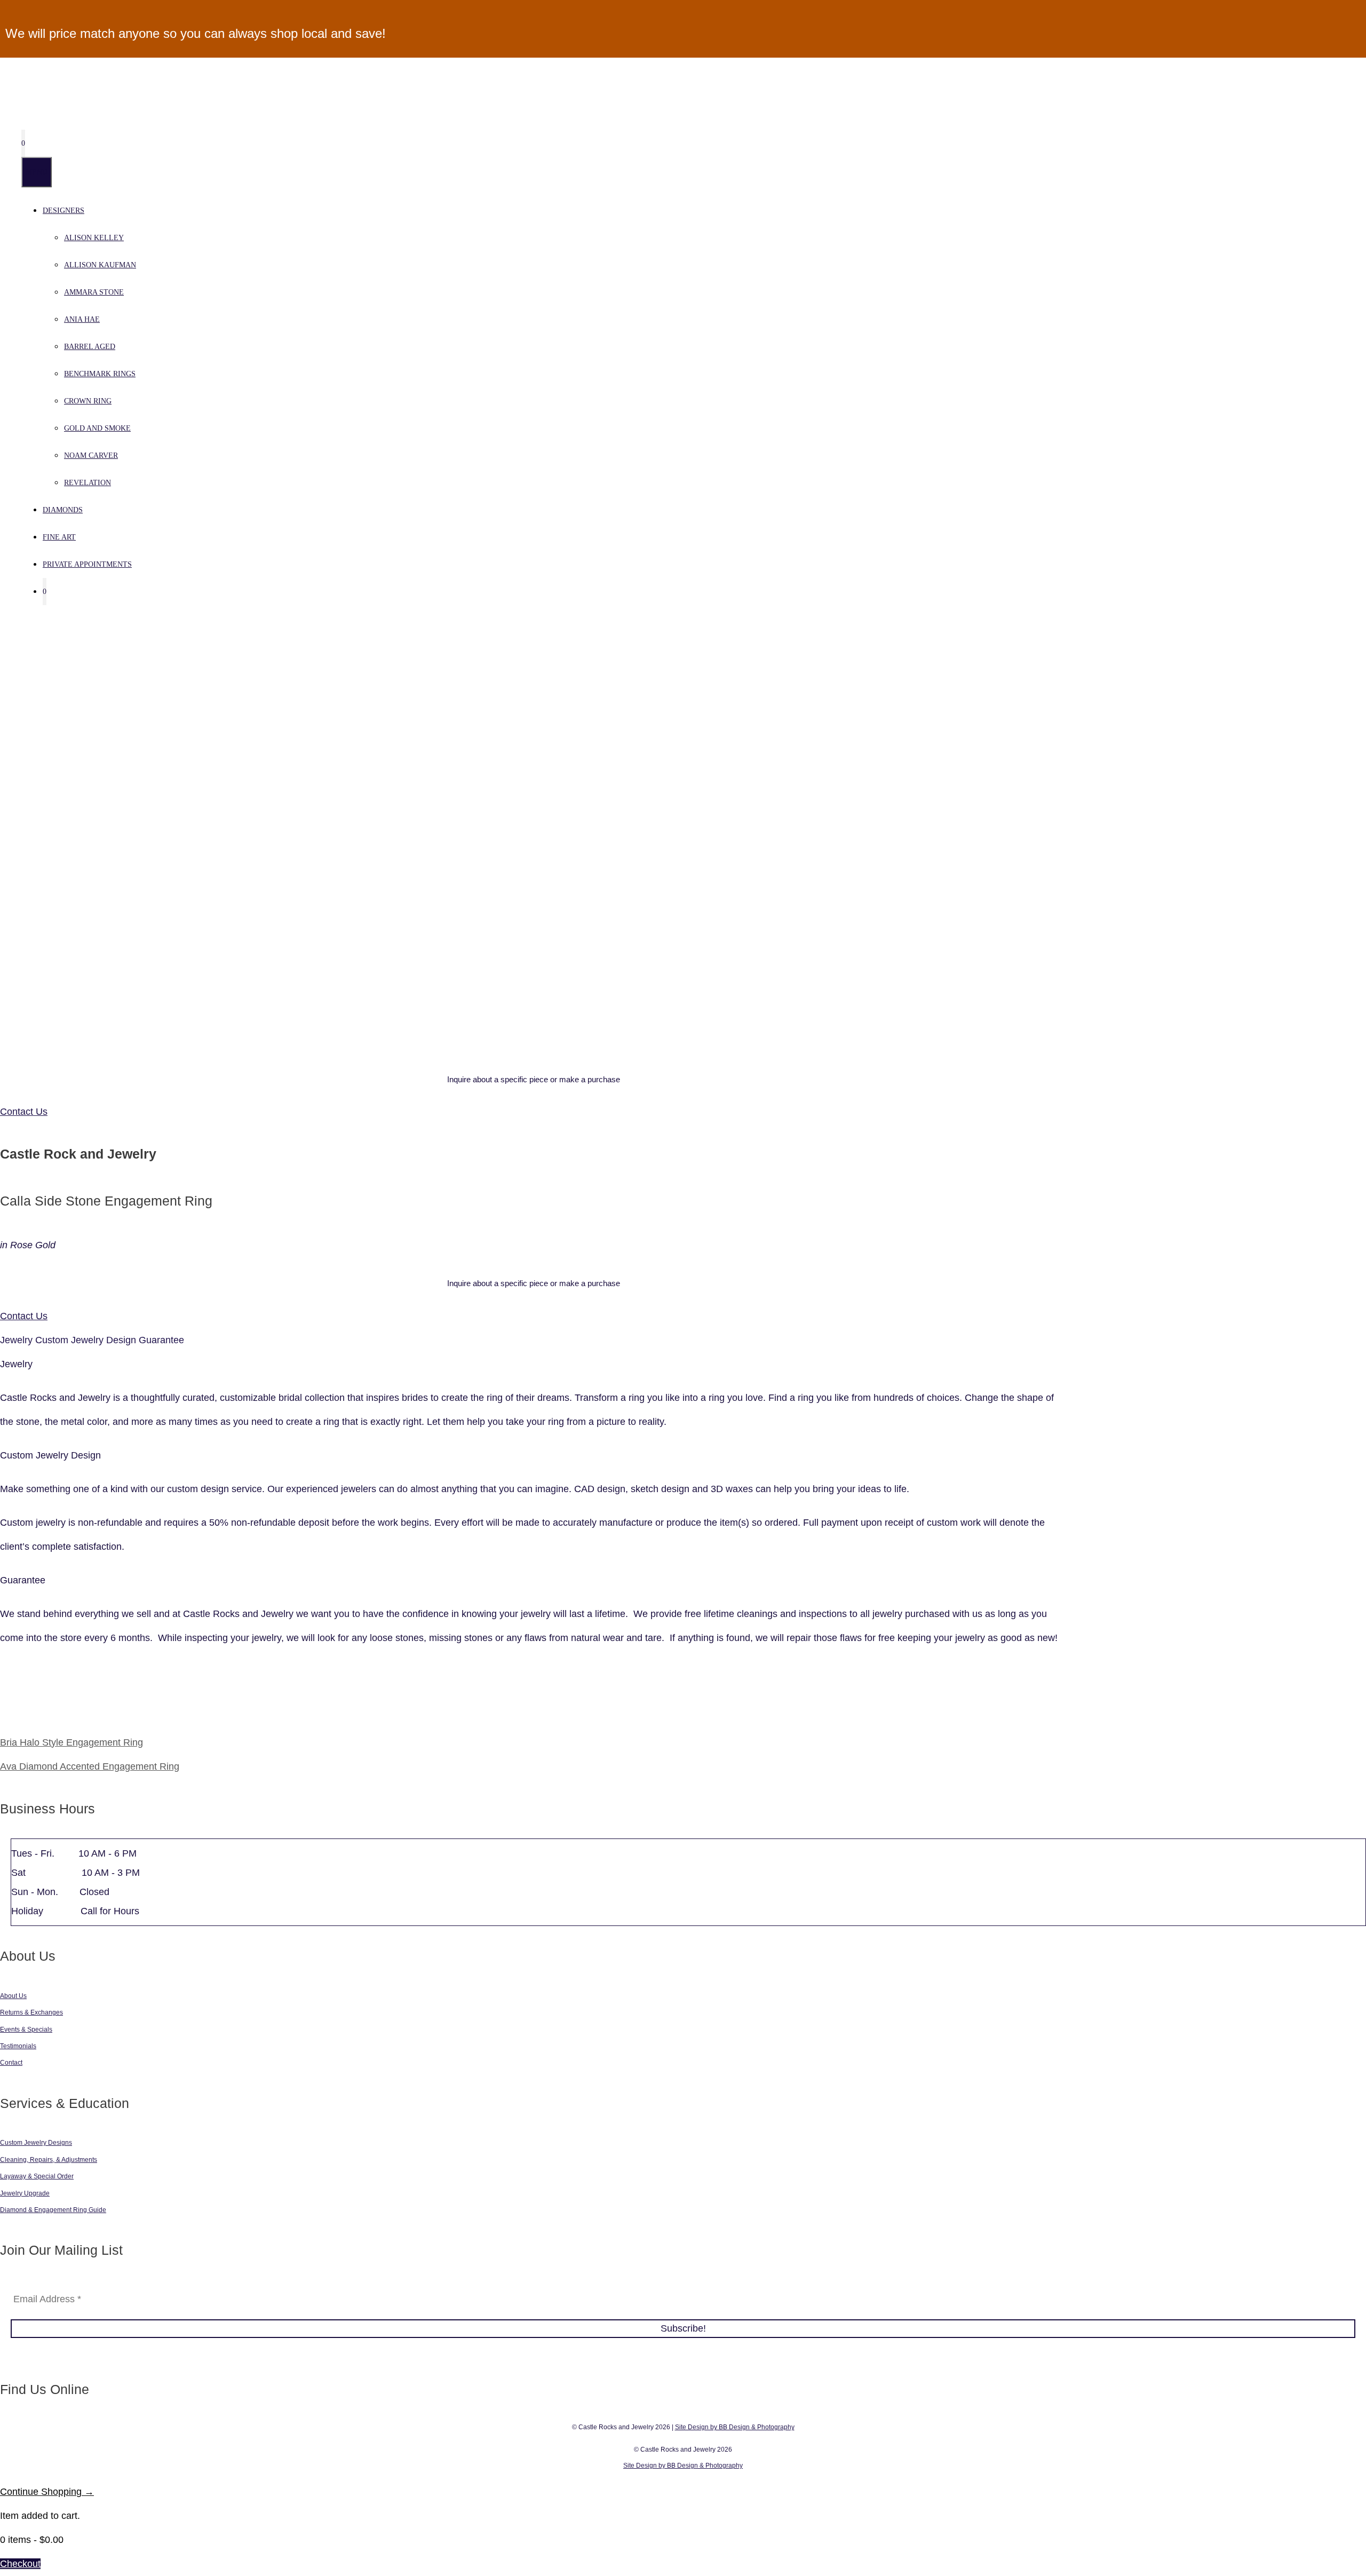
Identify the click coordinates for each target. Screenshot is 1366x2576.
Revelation (88, 483)
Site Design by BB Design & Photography (735, 2427)
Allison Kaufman (100, 265)
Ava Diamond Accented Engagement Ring (90, 1766)
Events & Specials (26, 2030)
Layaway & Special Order (37, 2176)
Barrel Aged (90, 347)
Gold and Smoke (97, 428)
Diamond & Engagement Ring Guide (53, 2210)
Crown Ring (88, 401)
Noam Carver (91, 455)
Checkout (20, 2564)
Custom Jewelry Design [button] (87, 1340)
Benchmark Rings (100, 374)
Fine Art (59, 537)
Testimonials (18, 2046)
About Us (13, 1996)
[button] (534, 1364)
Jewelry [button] (18, 1340)
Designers (63, 211)
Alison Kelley (94, 238)
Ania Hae (82, 319)
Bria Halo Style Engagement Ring (72, 1742)
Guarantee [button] (161, 1340)
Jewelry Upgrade (25, 2193)
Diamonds (63, 510)
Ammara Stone (94, 292)
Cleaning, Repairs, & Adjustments (49, 2160)
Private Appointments (87, 564)
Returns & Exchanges (31, 2012)
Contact (11, 2063)
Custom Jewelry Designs (36, 2143)
